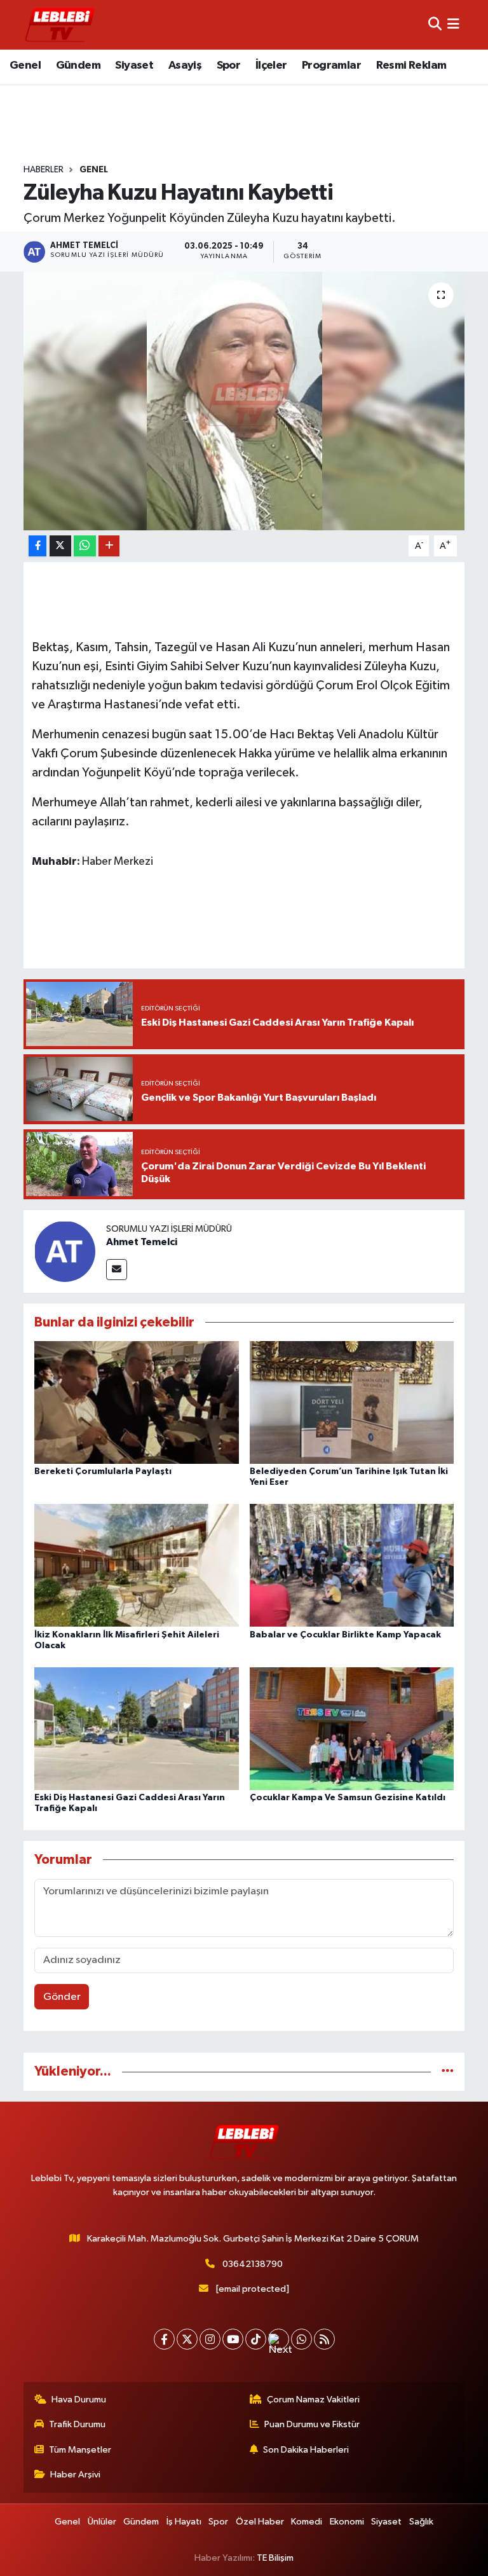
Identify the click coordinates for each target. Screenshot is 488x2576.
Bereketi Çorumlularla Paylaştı (103, 1471)
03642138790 (253, 2264)
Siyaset (134, 65)
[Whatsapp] (302, 2339)
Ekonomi (347, 2522)
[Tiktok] (256, 2339)
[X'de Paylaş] (60, 546)
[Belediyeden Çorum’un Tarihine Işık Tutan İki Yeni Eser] (352, 1402)
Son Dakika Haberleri (306, 2450)
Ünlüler (102, 2522)
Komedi (307, 2522)
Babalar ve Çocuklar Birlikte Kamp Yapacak (345, 1635)
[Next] (279, 2339)
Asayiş (185, 65)
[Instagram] (210, 2339)
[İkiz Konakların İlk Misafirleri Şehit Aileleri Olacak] (137, 1565)
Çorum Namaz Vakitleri (313, 2400)
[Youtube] (233, 2339)
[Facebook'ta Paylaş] (37, 546)
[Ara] (435, 24)
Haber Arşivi (75, 2475)
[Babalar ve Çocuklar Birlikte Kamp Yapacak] (352, 1565)
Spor (229, 65)
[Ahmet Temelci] (65, 1251)
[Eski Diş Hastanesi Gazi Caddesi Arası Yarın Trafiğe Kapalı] (137, 1728)
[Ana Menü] (453, 24)
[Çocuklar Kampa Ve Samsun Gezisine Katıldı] (352, 1728)
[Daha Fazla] (109, 546)
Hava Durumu (79, 2400)
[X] (187, 2339)
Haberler (44, 170)
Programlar (331, 65)
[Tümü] (448, 2071)
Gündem (78, 65)
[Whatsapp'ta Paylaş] (85, 546)
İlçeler (271, 65)
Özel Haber (260, 2522)
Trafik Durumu (77, 2424)
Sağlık (421, 2522)
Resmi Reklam (411, 65)
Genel (25, 65)
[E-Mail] (117, 1270)
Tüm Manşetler (80, 2450)
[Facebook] (164, 2339)
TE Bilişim (275, 2558)
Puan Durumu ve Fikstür (312, 2424)
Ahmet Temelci (142, 1242)
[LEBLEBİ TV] (60, 24)
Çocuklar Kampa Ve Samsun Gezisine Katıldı (348, 1798)
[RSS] (324, 2339)
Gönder (62, 1997)
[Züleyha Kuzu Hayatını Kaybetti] (244, 401)
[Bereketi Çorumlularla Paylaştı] (137, 1402)
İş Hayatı (184, 2522)
